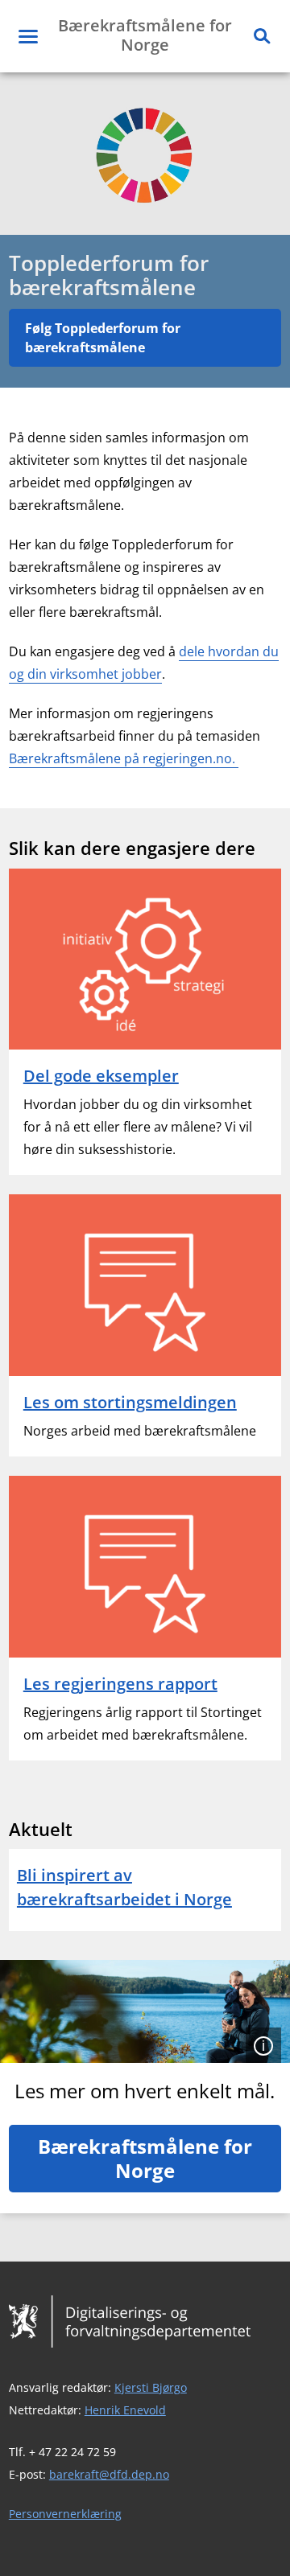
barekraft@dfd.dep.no (109, 2474)
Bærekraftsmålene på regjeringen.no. (124, 758)
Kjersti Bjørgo (151, 2387)
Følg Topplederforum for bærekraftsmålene (103, 338)
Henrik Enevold (125, 2410)
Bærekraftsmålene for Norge (145, 2158)
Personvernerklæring (65, 2514)
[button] (28, 36)
